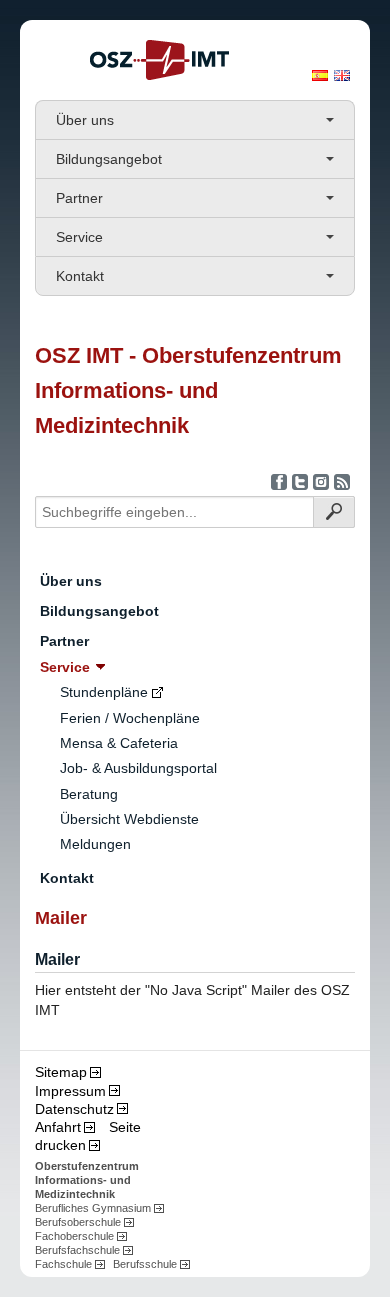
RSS (342, 482)
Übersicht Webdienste (129, 819)
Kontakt (80, 276)
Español (320, 75)
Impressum (70, 1091)
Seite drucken (88, 1136)
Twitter (300, 482)
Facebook (279, 482)
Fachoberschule (74, 1236)
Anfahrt (58, 1127)
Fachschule (63, 1264)
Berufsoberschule (78, 1222)
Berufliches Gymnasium (93, 1208)
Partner (79, 198)
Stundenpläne (104, 692)
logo (159, 60)
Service (79, 237)
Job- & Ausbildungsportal (138, 768)
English (342, 75)
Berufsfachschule (77, 1250)
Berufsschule (145, 1264)
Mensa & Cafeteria (119, 743)
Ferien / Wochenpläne (130, 718)
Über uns (85, 120)
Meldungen (95, 844)
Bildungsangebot (109, 159)
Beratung (89, 794)
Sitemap (61, 1072)
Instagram (321, 482)
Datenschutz (74, 1109)
